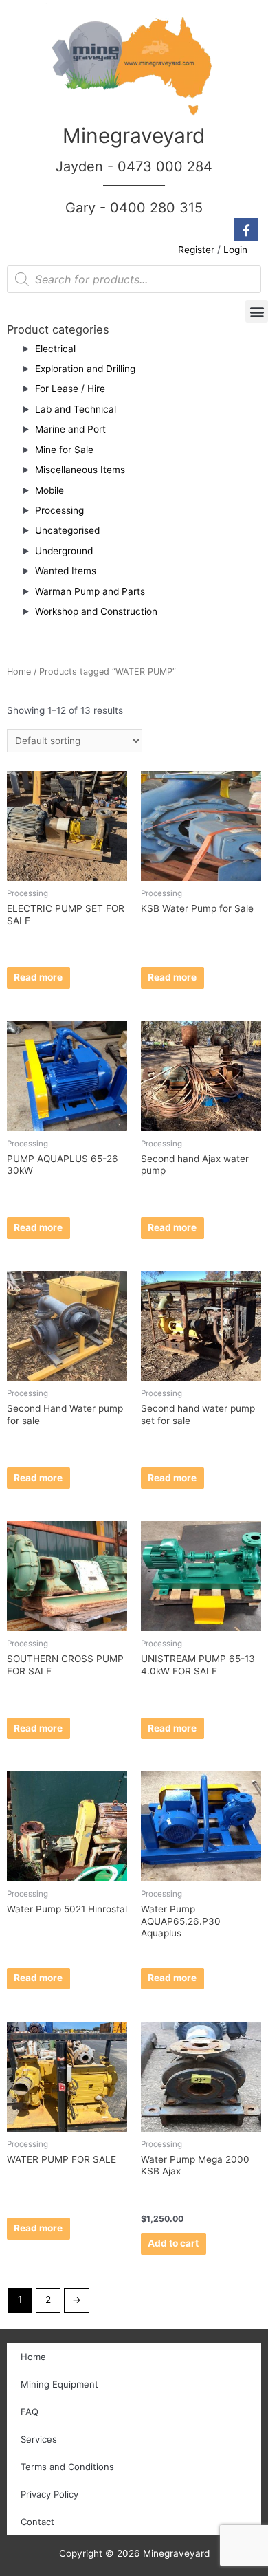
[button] (257, 311)
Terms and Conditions (67, 2467)
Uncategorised (67, 530)
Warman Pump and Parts (90, 591)
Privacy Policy (49, 2494)
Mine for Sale (64, 450)
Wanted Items (66, 571)
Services (39, 2439)
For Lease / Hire (70, 389)
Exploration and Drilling (85, 369)
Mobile (49, 490)
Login (235, 250)
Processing (59, 510)
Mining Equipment (59, 2384)
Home (19, 672)
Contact (37, 2522)
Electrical (55, 349)
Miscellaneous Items (80, 470)
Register (196, 250)
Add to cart (173, 2243)
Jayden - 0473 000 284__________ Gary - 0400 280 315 (134, 187)
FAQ (30, 2412)
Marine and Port (70, 429)
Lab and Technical (76, 409)
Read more (38, 977)
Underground (64, 551)
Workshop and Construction (96, 611)
